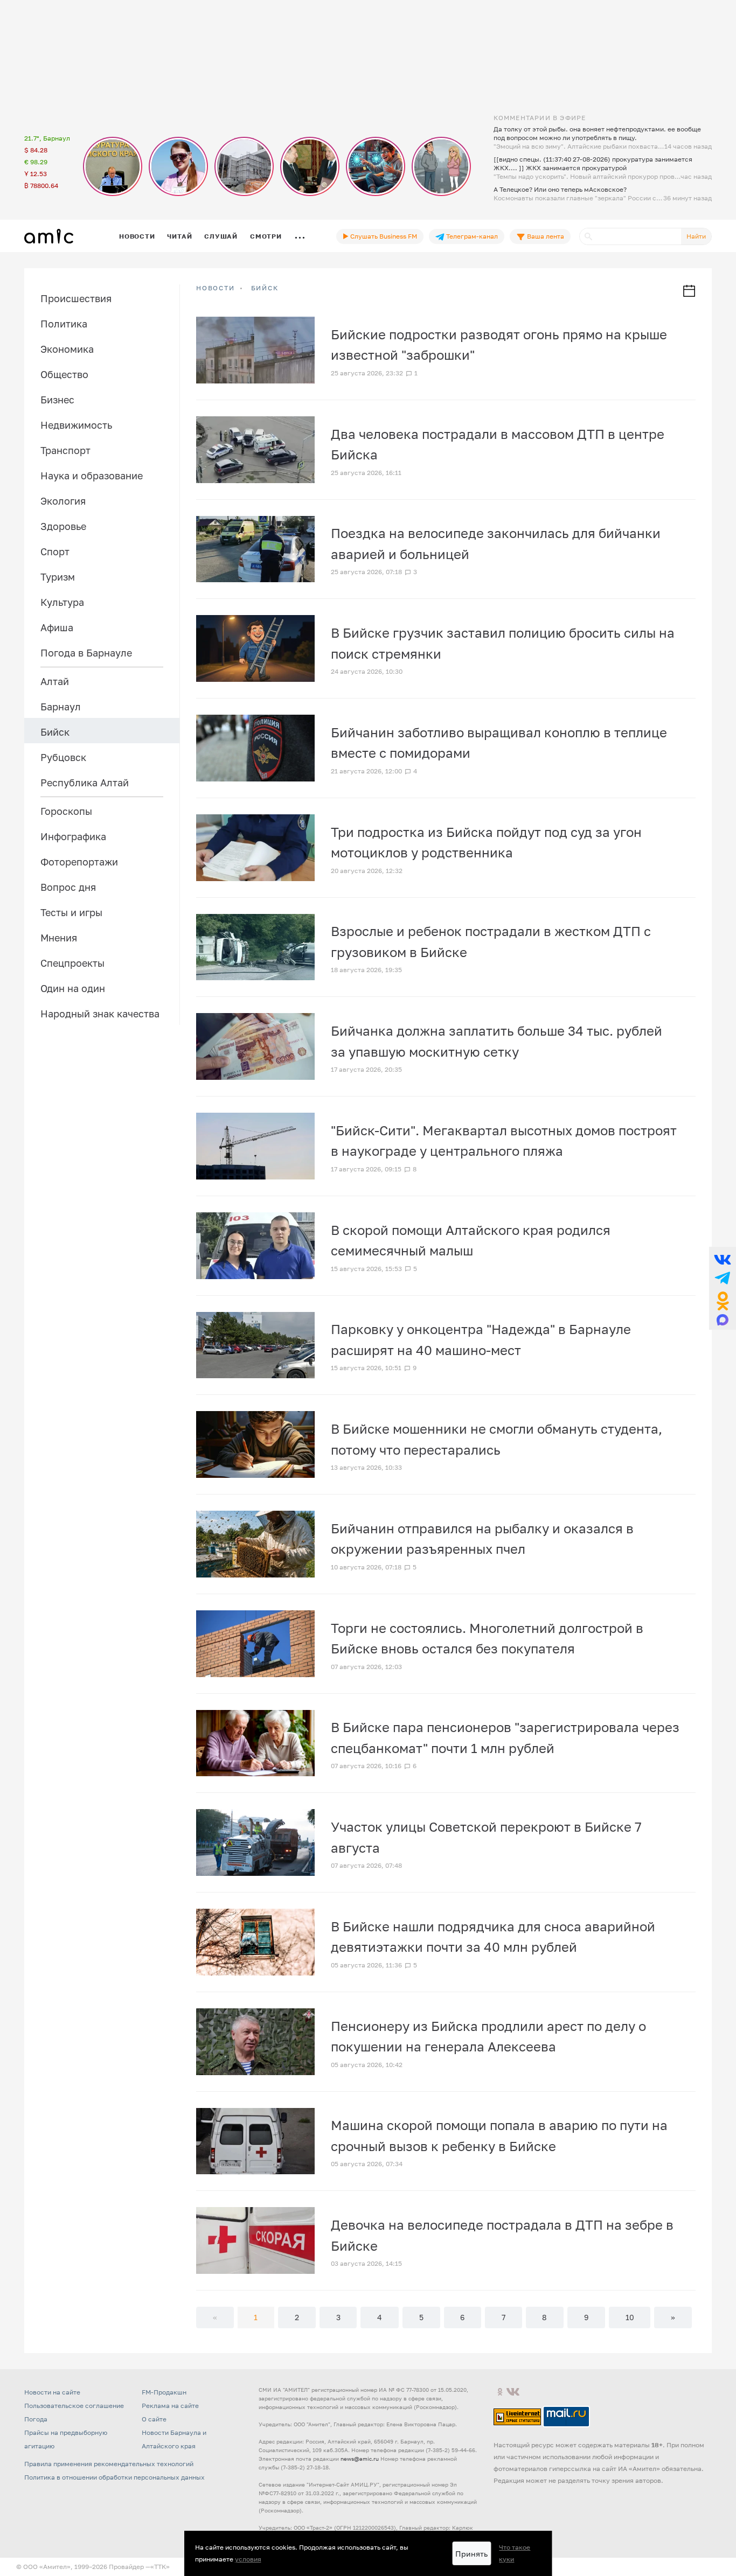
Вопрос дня (68, 887)
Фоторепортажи (79, 862)
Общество (64, 374)
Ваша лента (545, 236)
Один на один (73, 988)
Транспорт (65, 450)
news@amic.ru (360, 2459)
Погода (36, 2419)
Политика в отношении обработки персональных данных (114, 2477)
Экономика (67, 349)
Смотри (266, 236)
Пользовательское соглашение (74, 2406)
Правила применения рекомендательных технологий (109, 2464)
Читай (179, 236)
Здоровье (63, 526)
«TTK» (160, 2567)
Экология (63, 501)
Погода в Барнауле (86, 653)
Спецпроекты (72, 963)
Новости (137, 236)
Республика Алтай (85, 783)
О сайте (154, 2419)
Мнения (59, 938)
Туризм (58, 577)
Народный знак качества (100, 1014)
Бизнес (57, 400)
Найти (696, 236)
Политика (64, 324)
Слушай (221, 236)
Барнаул (61, 707)
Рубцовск (63, 757)
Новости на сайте (52, 2392)
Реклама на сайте (170, 2406)
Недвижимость (76, 425)
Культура (62, 602)
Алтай (55, 681)
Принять (471, 2554)
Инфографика (73, 836)
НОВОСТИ (216, 288)
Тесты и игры (71, 912)
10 (630, 2317)
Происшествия (76, 298)
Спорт (55, 551)
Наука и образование (92, 476)
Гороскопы (66, 811)
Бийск (55, 732)
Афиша (57, 627)
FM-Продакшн (164, 2392)
